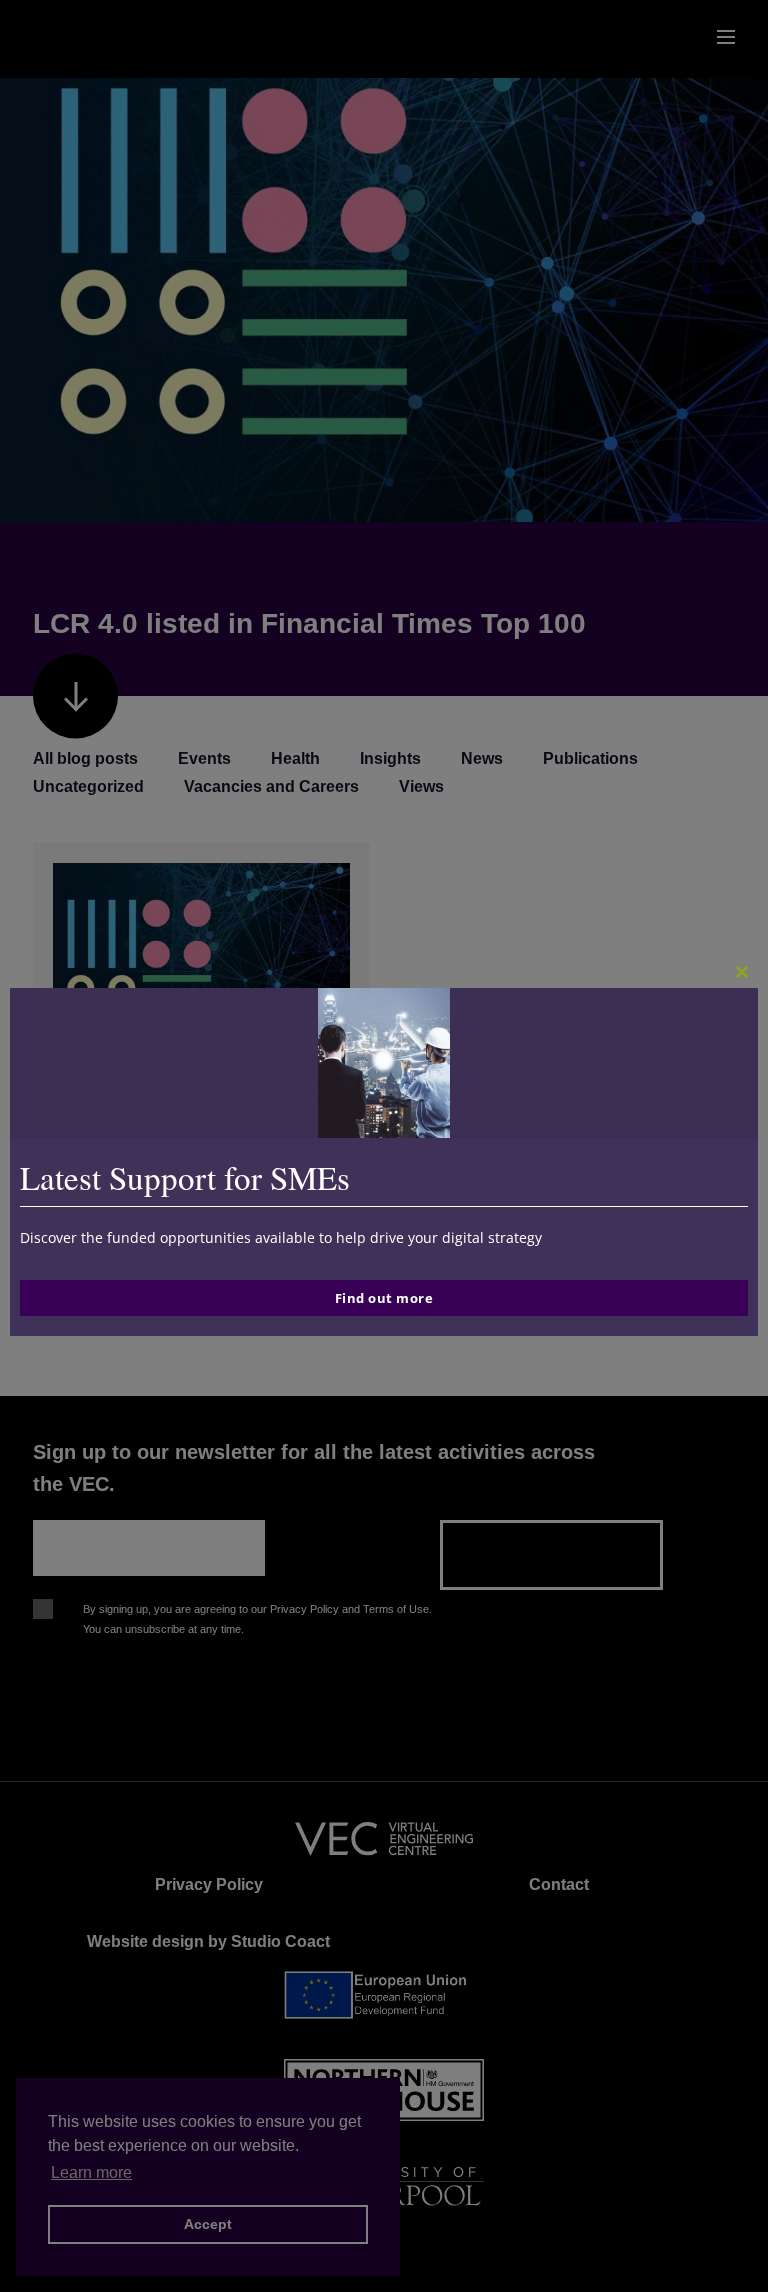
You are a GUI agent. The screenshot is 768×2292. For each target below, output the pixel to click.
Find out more (384, 1298)
